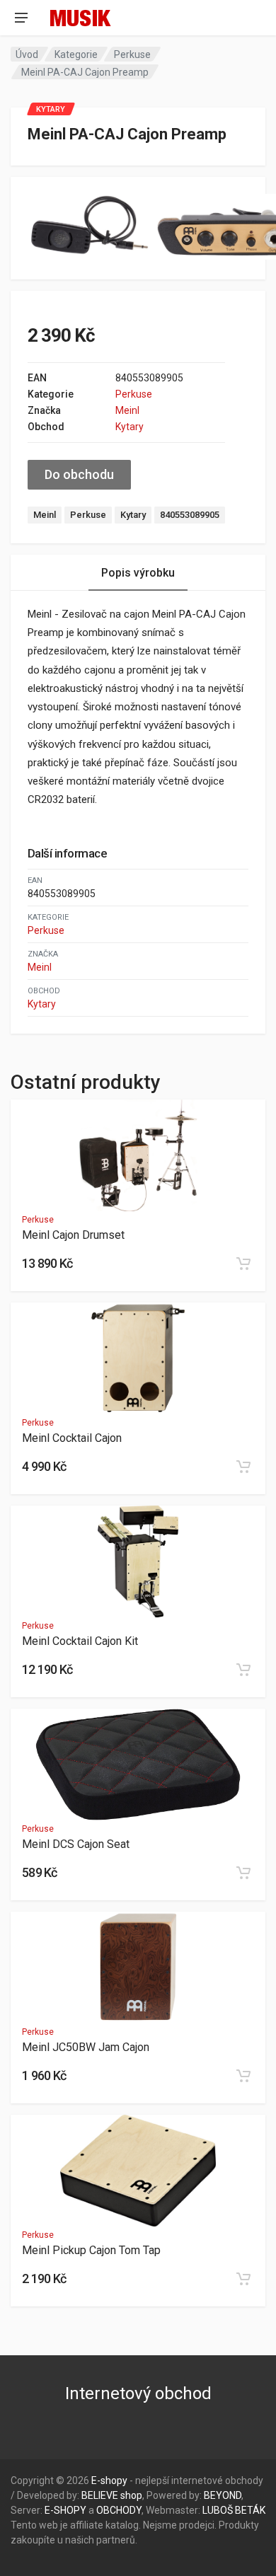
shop (131, 2495)
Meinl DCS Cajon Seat (76, 1844)
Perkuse (132, 54)
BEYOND (223, 2495)
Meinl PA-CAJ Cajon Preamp (85, 72)
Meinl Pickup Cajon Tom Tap (91, 2250)
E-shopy (109, 2480)
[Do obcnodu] (243, 1264)
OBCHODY (119, 2510)
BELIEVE (100, 2495)
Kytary (130, 427)
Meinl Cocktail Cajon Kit (80, 1641)
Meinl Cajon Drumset (73, 1235)
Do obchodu (79, 474)
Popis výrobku (138, 573)
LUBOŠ (218, 2510)
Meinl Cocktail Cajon (72, 1438)
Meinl (127, 410)
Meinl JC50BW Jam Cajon (86, 2047)
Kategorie (76, 54)
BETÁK (250, 2510)
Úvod (27, 54)
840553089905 (190, 515)
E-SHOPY (65, 2510)
